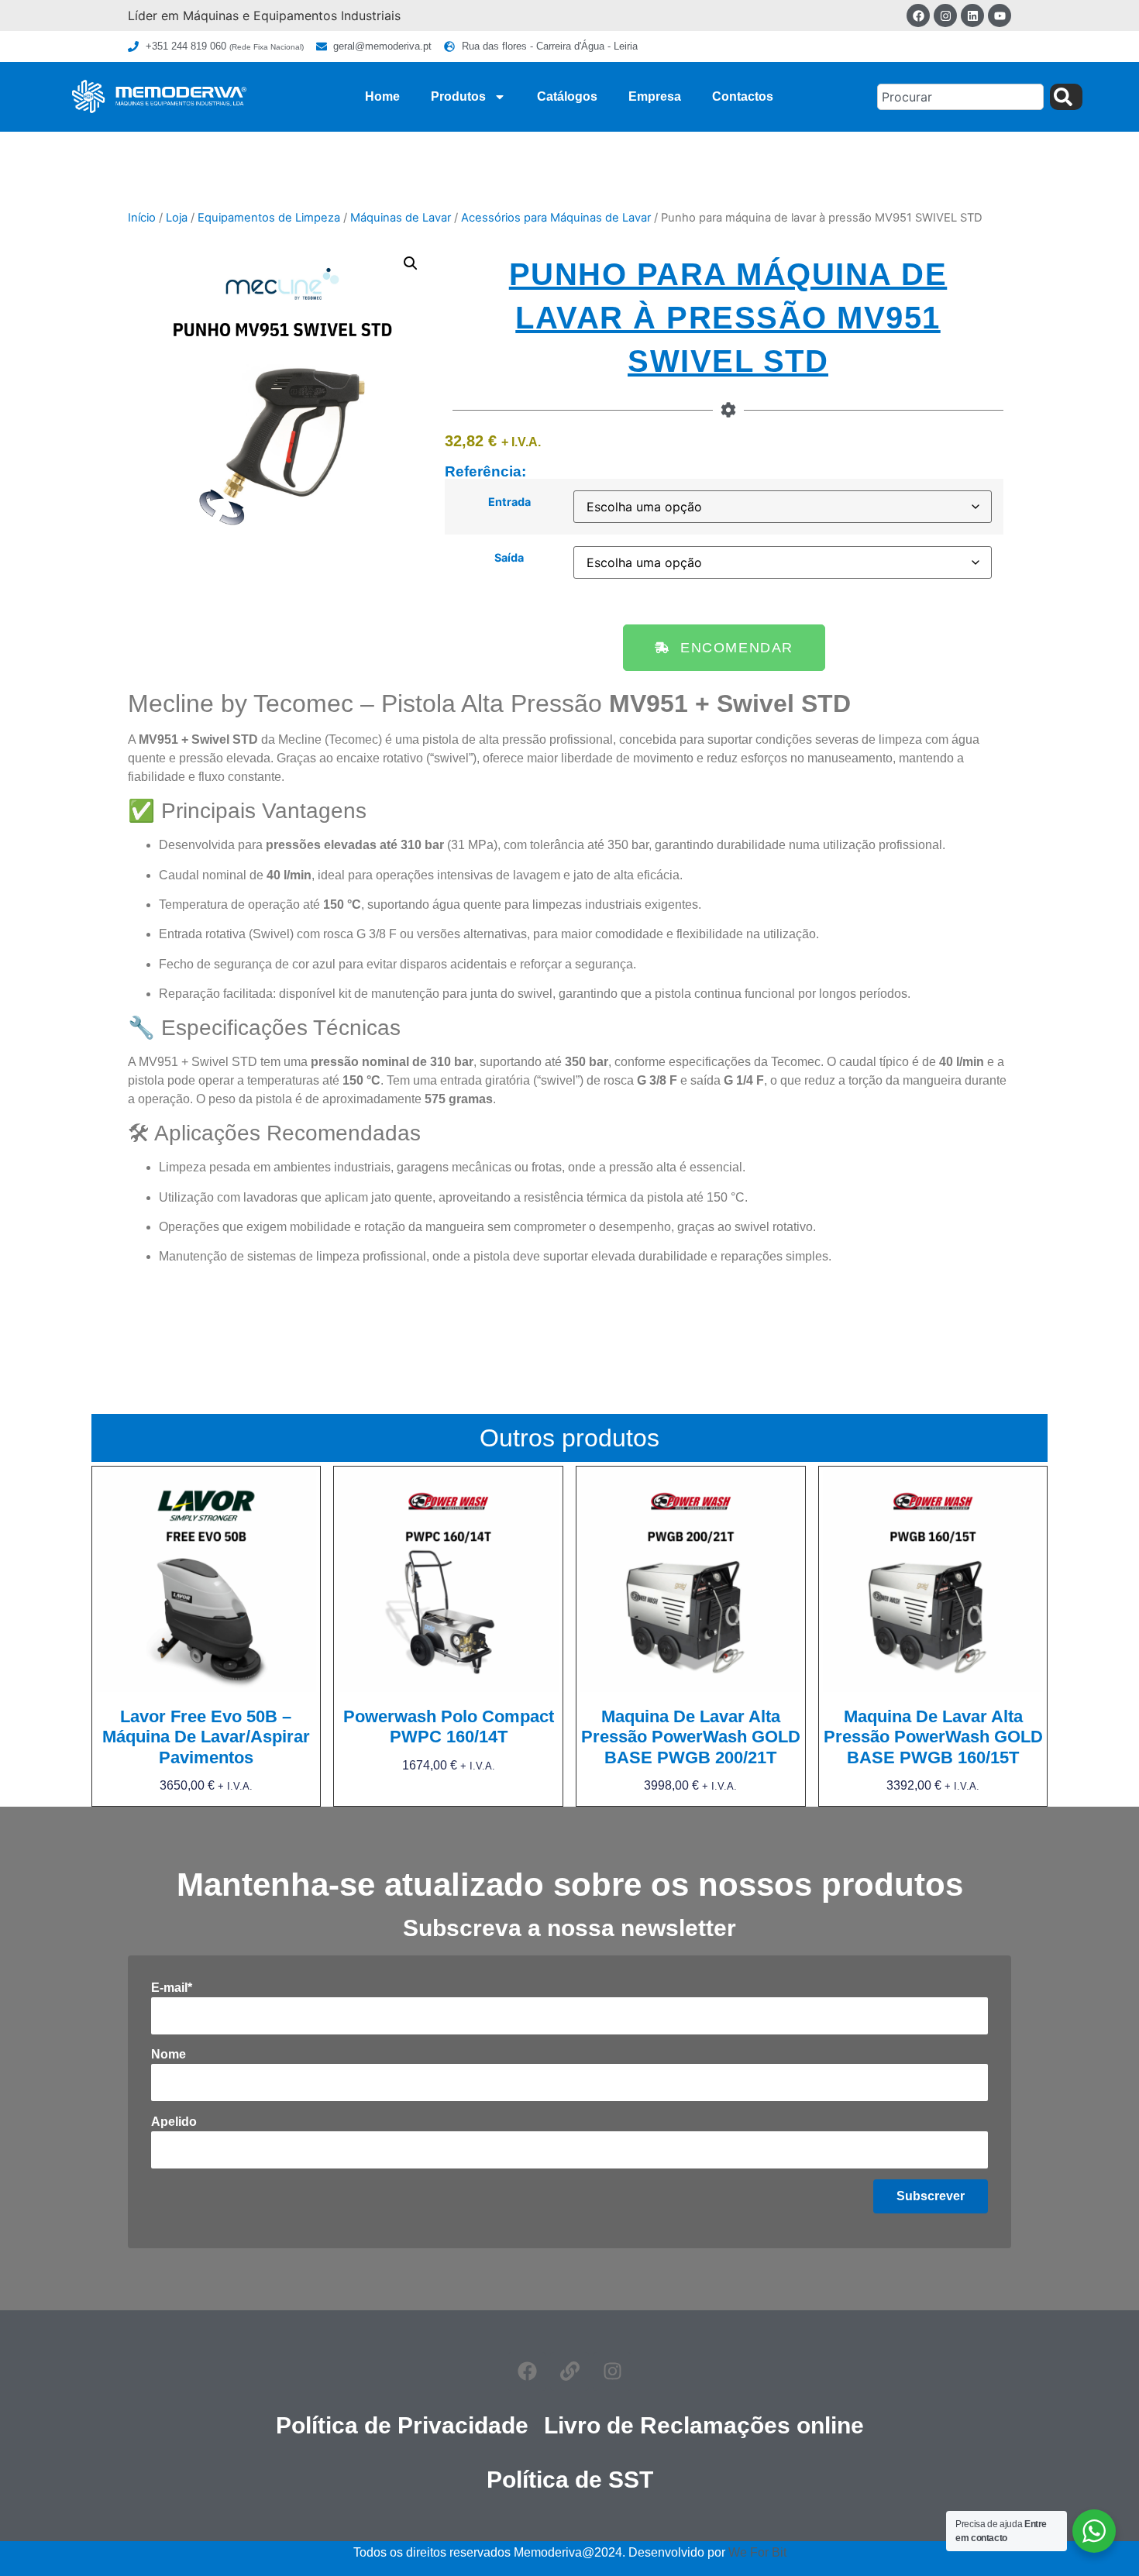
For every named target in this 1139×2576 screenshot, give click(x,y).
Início (142, 218)
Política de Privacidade (402, 2425)
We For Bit (757, 2552)
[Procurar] (1066, 97)
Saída (509, 558)
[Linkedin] (972, 15)
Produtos (458, 96)
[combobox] (960, 97)
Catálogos (567, 96)
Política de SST (570, 2480)
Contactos (743, 96)
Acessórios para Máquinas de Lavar (556, 218)
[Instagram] (945, 15)
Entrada (509, 502)
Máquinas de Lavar (401, 218)
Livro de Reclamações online (704, 2425)
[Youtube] (1000, 15)
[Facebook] (918, 15)
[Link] (569, 2371)
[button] (411, 263)
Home (382, 96)
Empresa (655, 96)
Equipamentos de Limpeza (269, 218)
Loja (177, 218)
